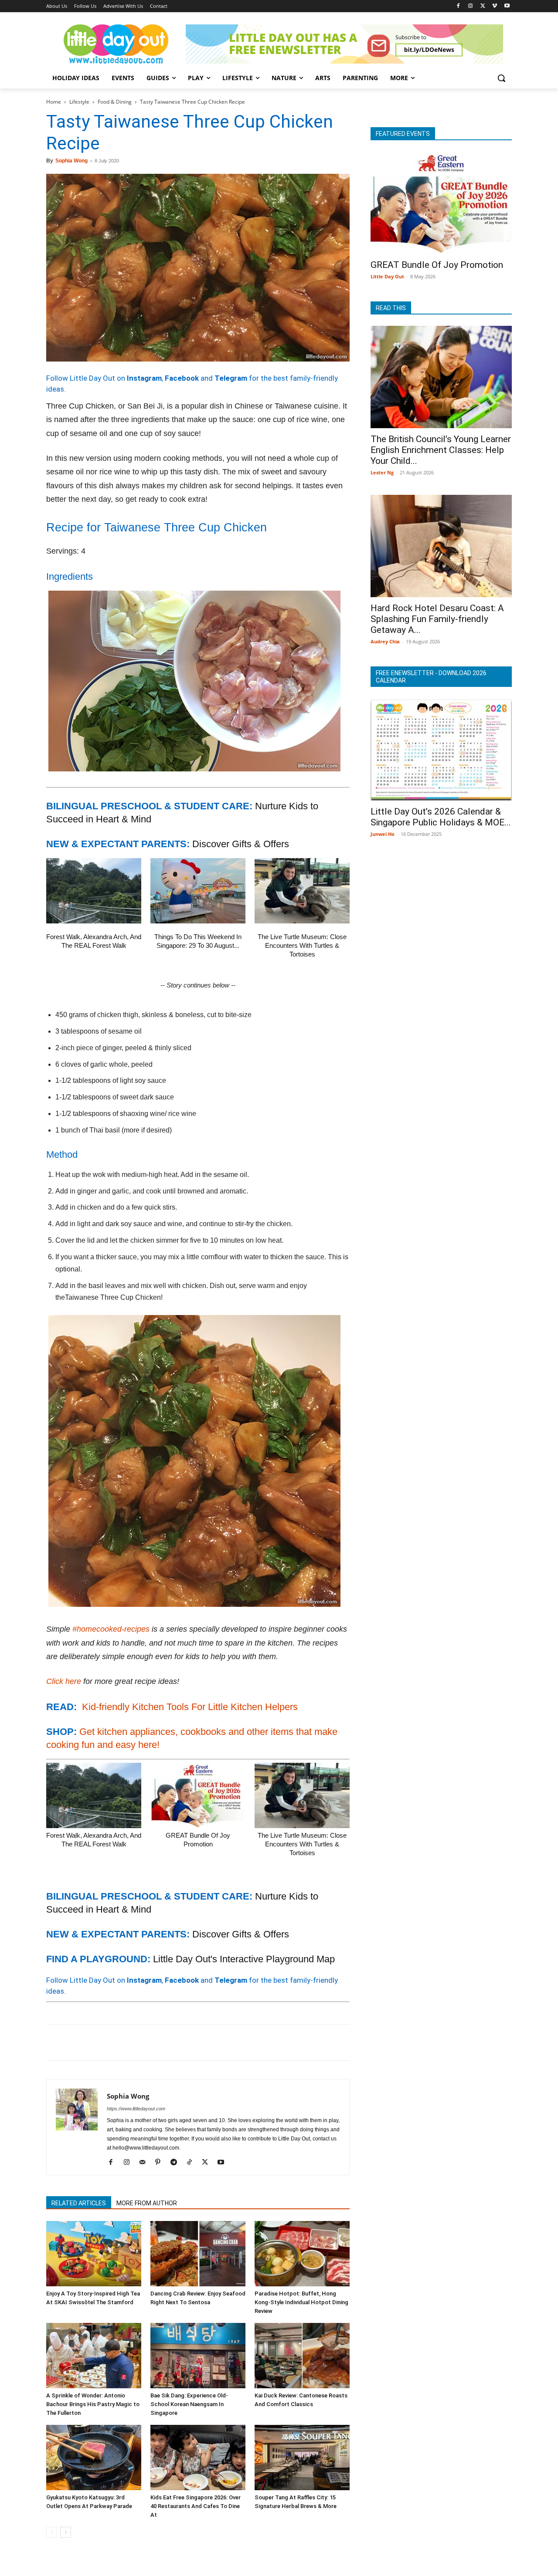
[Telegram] (175, 2042)
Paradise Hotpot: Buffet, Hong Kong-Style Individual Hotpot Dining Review (301, 2302)
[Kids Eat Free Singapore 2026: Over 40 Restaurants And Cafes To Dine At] (198, 2458)
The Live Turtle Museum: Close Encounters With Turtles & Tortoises (302, 945)
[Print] (155, 2042)
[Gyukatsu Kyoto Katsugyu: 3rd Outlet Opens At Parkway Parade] (94, 2458)
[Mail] (145, 2163)
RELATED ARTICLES (79, 2203)
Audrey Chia (385, 641)
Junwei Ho (383, 834)
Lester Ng (382, 472)
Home (54, 102)
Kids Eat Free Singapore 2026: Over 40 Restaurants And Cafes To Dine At (196, 2506)
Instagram (144, 378)
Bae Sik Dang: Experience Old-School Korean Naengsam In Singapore (189, 2404)
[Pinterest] (95, 2042)
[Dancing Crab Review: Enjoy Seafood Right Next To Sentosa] (198, 2254)
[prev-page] (52, 2532)
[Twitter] (483, 6)
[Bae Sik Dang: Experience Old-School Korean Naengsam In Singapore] (198, 2356)
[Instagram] (471, 6)
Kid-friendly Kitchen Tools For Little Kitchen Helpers (190, 1707)
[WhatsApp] (115, 2042)
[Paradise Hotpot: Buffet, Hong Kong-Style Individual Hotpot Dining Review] (302, 2254)
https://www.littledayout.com (136, 2109)
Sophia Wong (71, 161)
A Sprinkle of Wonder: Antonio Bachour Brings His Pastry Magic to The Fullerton (93, 2404)
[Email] (135, 2042)
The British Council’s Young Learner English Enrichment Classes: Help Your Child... (441, 450)
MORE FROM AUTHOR (147, 2203)
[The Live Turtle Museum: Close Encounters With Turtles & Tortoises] (302, 891)
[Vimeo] (495, 6)
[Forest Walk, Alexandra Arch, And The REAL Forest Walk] (94, 891)
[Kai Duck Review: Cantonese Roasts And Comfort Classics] (302, 2356)
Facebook (182, 378)
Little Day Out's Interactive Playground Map (244, 1959)
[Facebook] (458, 6)
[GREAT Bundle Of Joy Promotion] (198, 1795)
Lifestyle (79, 102)
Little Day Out (387, 276)
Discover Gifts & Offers (241, 844)
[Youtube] (507, 6)
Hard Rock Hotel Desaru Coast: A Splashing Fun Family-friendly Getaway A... (437, 619)
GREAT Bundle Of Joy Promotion (437, 265)
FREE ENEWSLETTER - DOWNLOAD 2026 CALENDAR (431, 677)
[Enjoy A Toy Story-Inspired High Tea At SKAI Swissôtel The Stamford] (94, 2254)
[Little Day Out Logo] (116, 44)
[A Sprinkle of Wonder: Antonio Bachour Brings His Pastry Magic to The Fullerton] (94, 2356)
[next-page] (66, 2532)
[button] (501, 78)
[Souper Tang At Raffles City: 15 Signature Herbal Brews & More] (302, 2458)
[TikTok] (192, 2163)
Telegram (231, 378)
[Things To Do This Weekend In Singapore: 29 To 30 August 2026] (198, 891)
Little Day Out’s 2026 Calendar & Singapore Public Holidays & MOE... (441, 817)
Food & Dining (115, 102)
